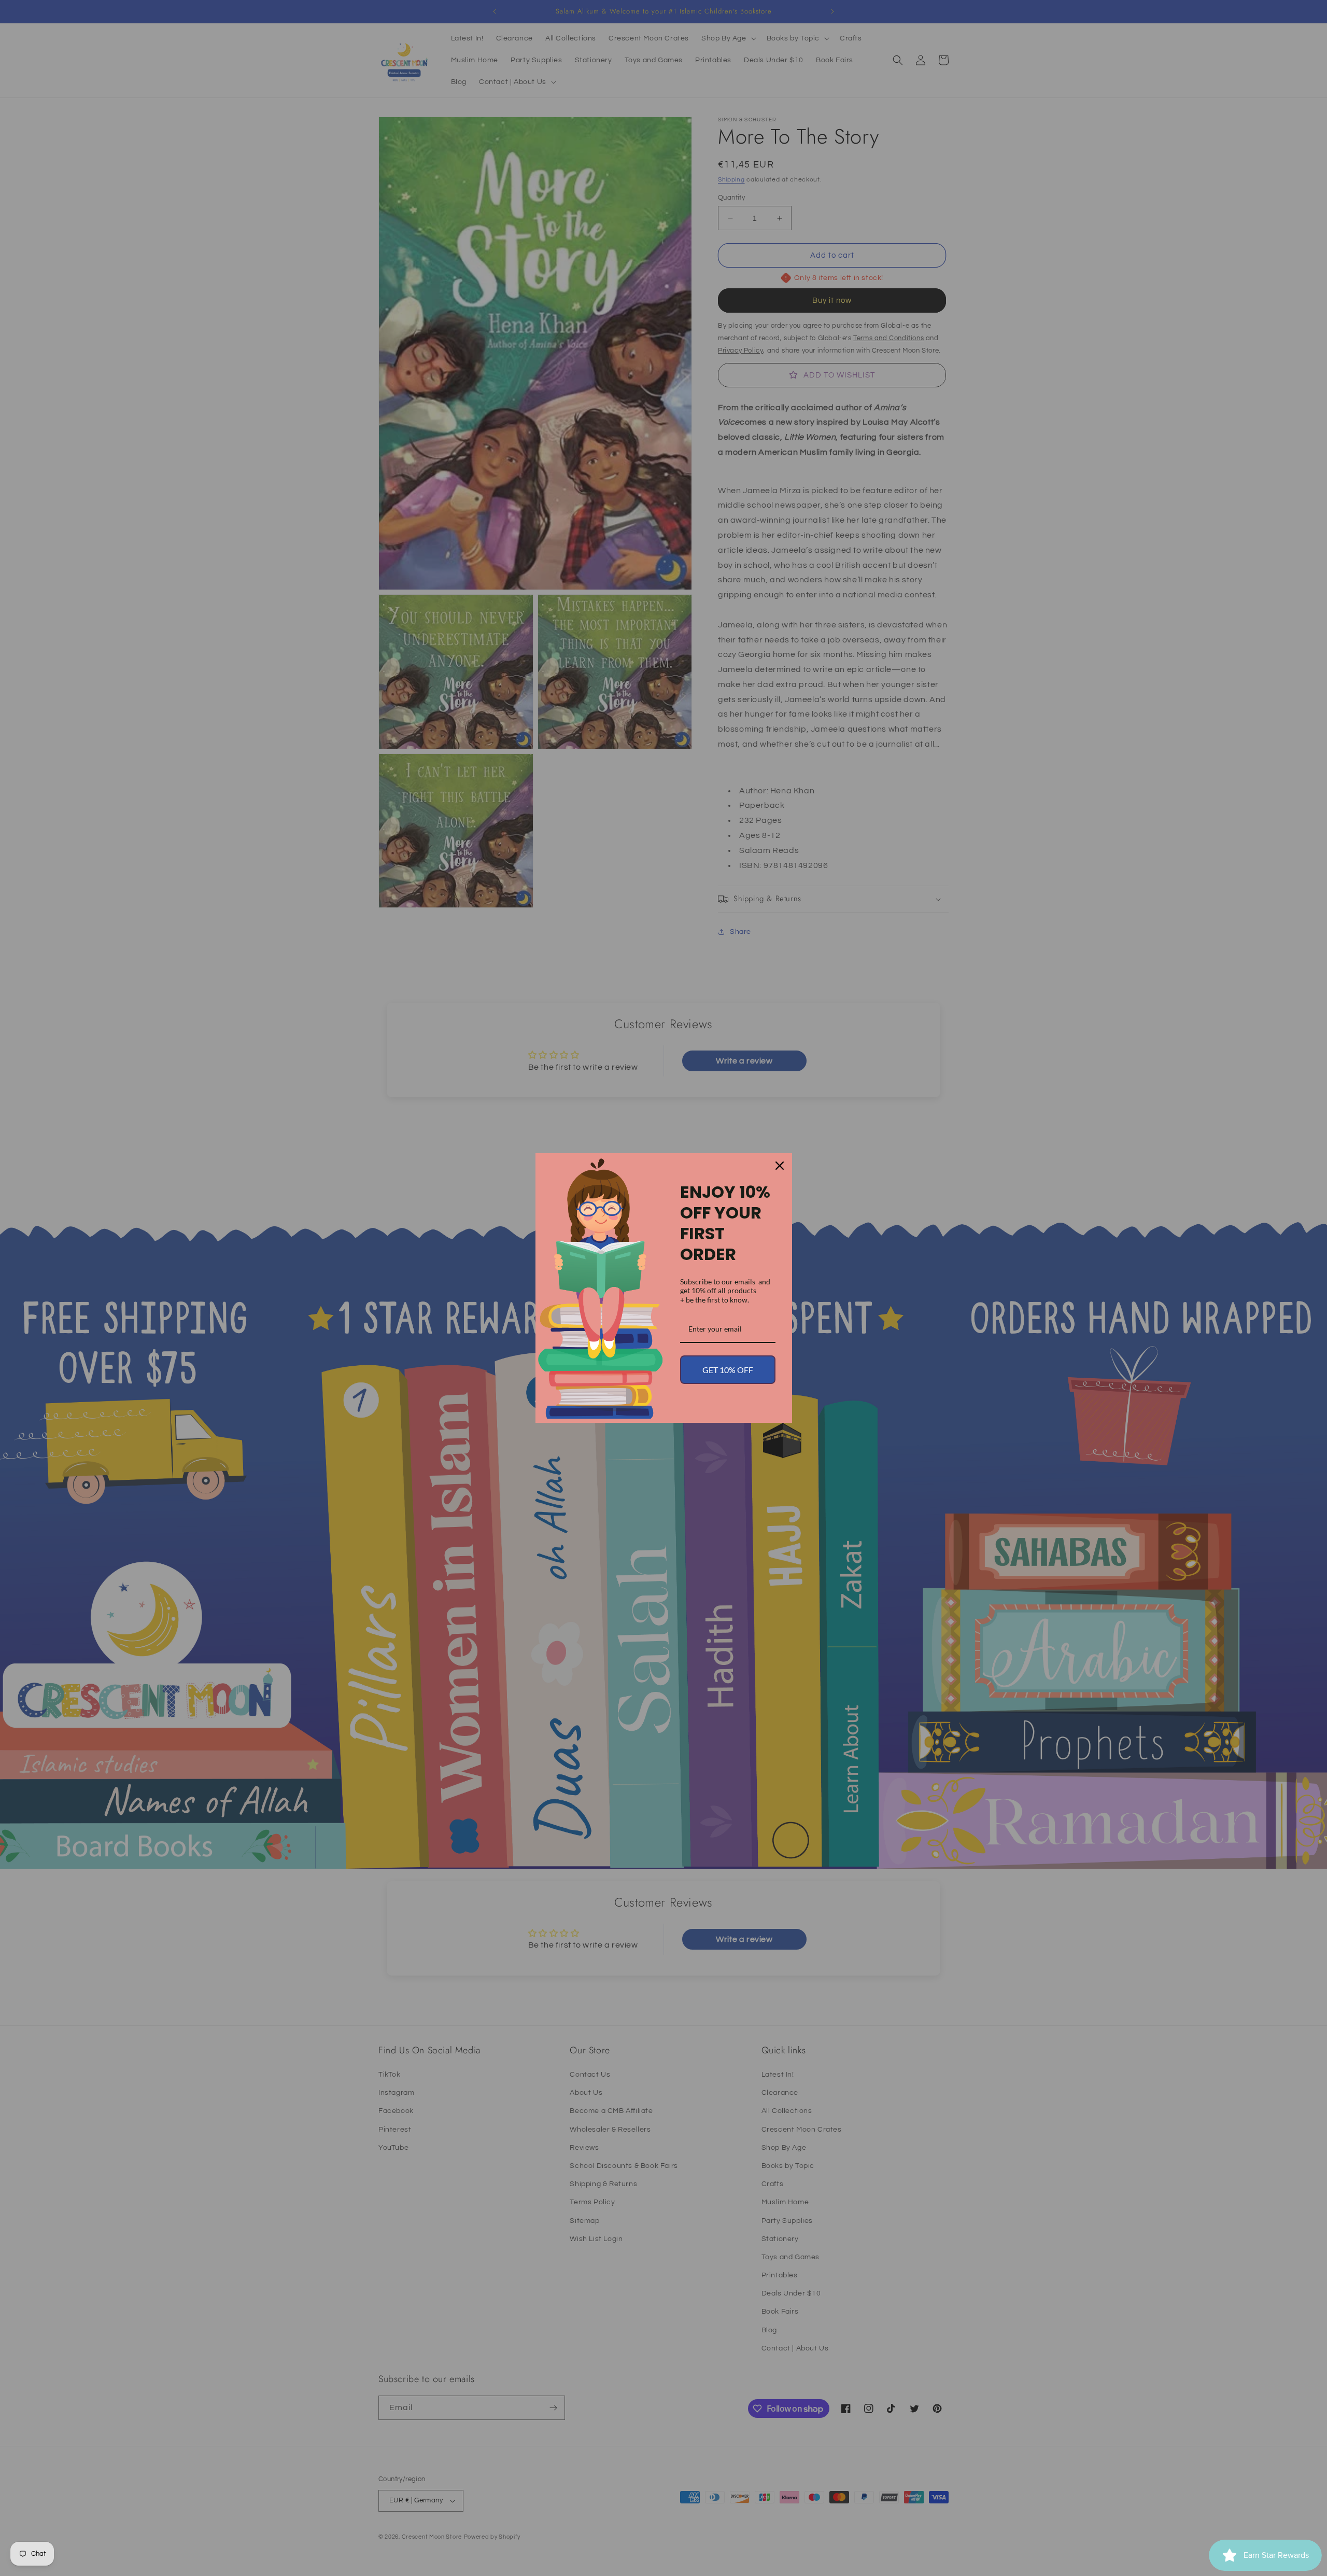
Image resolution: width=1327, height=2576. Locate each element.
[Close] (780, 1166)
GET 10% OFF (728, 1370)
